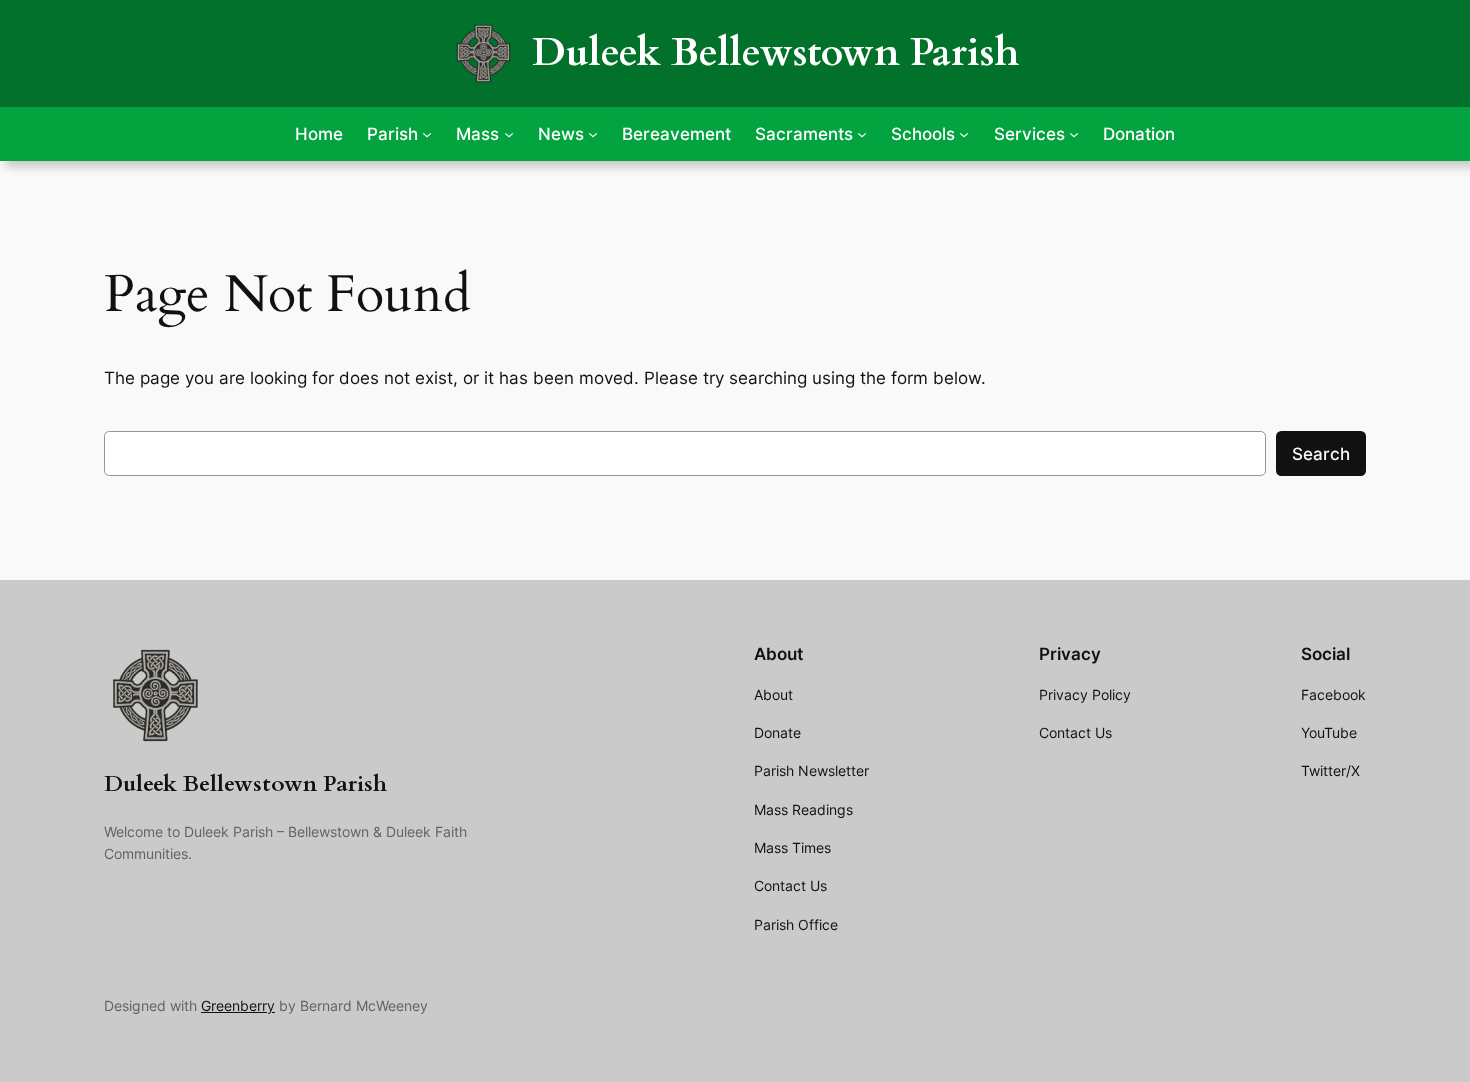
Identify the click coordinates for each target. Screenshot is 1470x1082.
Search (1321, 454)
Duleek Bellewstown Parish (775, 52)
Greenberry (238, 1005)
